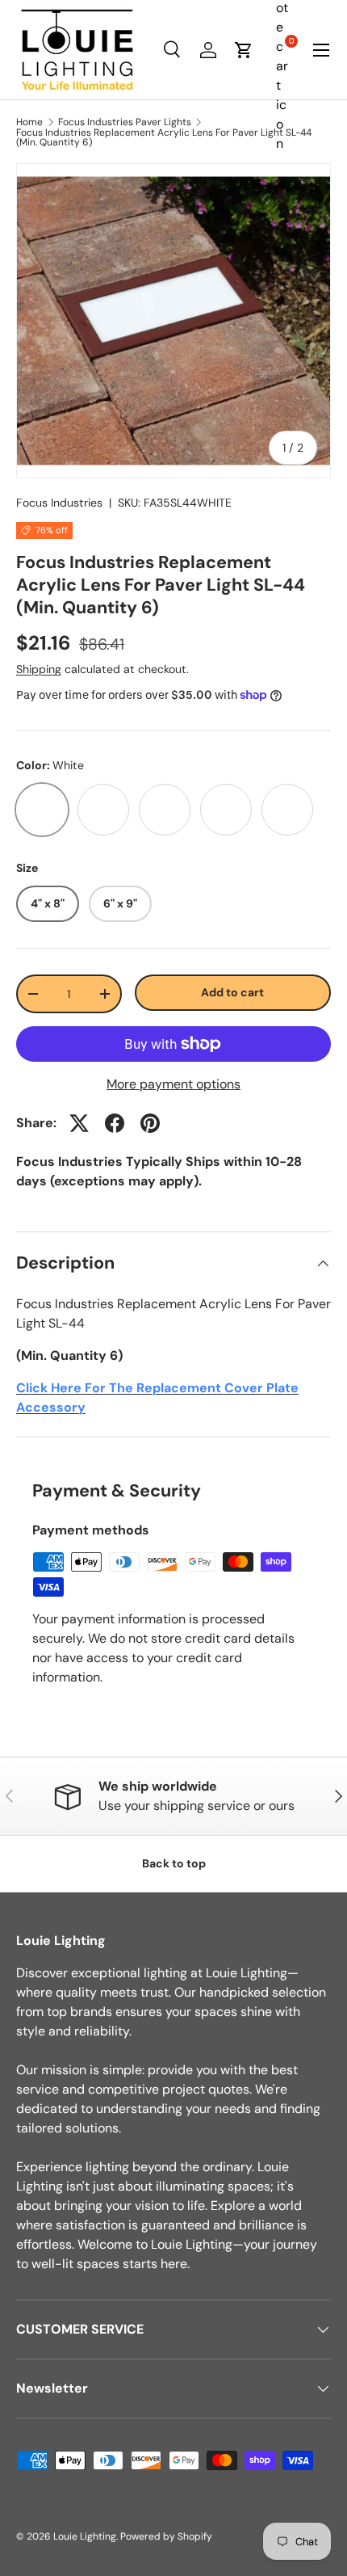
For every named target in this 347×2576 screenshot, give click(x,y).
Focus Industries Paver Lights (125, 122)
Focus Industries (59, 503)
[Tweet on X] (79, 1123)
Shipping (39, 669)
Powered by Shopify (166, 2536)
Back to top (174, 1863)
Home (29, 122)
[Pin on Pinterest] (150, 1123)
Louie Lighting (85, 2536)
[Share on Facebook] (115, 1123)
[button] (244, 50)
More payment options (173, 1084)
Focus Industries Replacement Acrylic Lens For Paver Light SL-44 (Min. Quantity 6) (164, 137)
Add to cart (232, 992)
